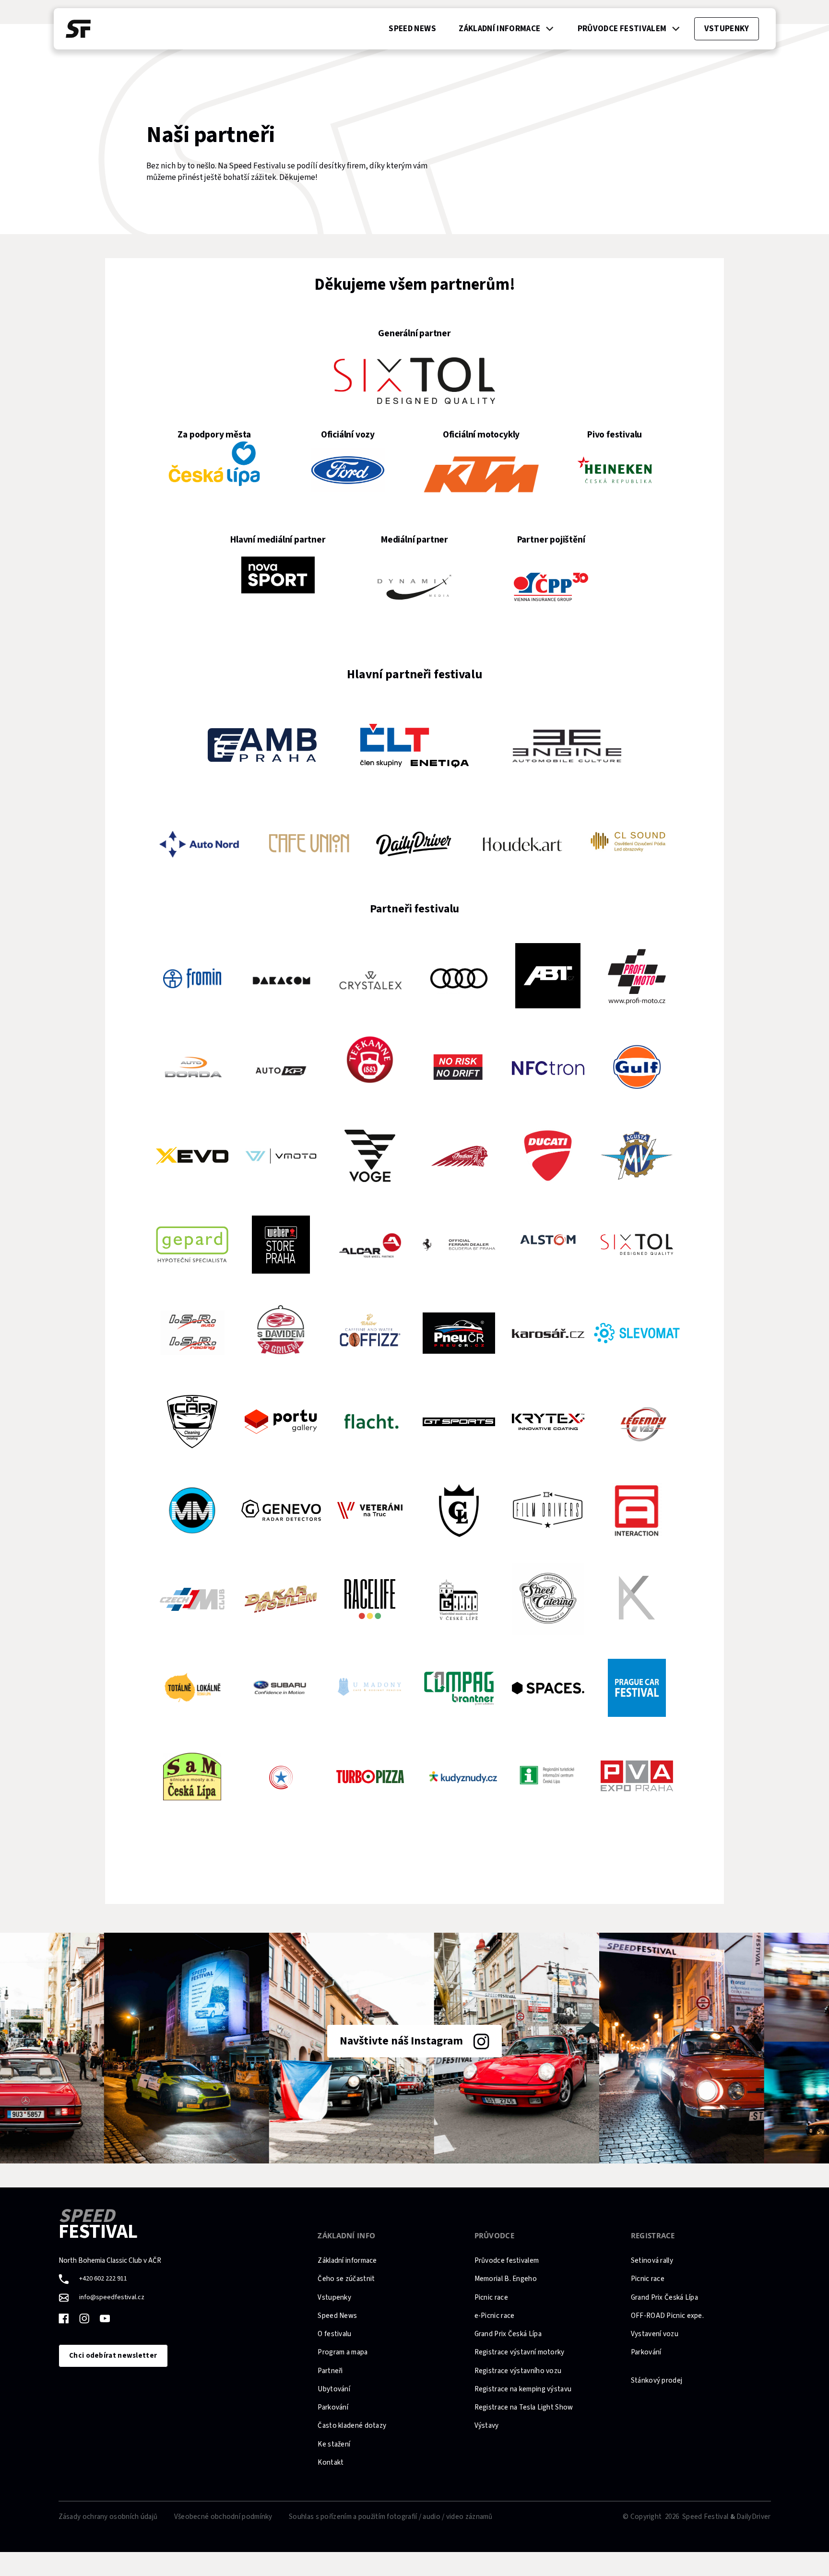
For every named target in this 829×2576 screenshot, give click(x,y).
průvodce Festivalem (622, 29)
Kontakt (331, 2463)
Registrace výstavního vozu (518, 2371)
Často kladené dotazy (352, 2426)
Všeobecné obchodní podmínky (223, 2517)
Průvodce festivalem (507, 2261)
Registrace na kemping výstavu (523, 2389)
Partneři (330, 2371)
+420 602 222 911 (103, 2279)
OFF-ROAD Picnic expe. (667, 2316)
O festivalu (334, 2334)
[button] (507, 29)
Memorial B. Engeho (506, 2279)
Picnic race (491, 2298)
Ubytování (334, 2389)
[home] (78, 29)
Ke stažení (334, 2444)
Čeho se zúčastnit (346, 2279)
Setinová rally (652, 2261)
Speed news (412, 29)
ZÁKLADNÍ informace (499, 29)
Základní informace (347, 2261)
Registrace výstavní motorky (520, 2352)
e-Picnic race (495, 2316)
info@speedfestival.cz (112, 2298)
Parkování (333, 2407)
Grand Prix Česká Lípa (508, 2334)
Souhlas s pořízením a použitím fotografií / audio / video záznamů (391, 2517)
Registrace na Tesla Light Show (524, 2407)
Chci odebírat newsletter (113, 2356)
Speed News (337, 2316)
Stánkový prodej (657, 2381)
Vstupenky (334, 2298)
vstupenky (727, 29)
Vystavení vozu (655, 2334)
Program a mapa (343, 2352)
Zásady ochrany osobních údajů (108, 2517)
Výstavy (487, 2426)
